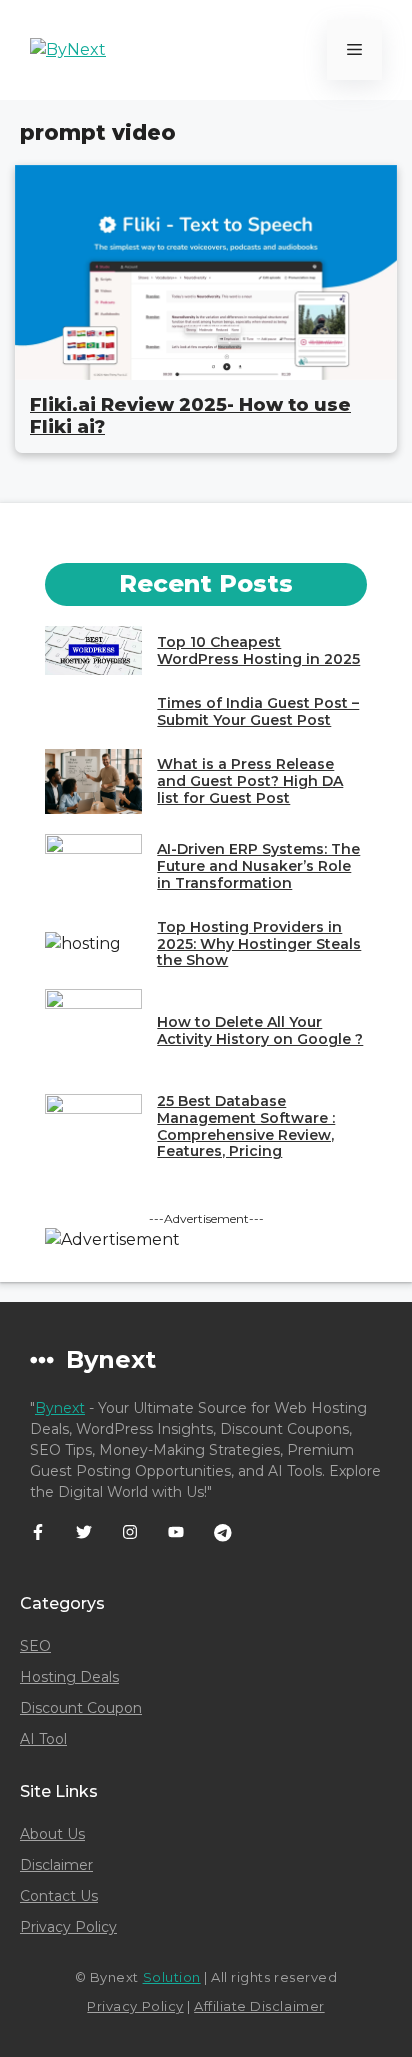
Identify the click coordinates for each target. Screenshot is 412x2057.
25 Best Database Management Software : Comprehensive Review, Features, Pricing (246, 1126)
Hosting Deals (69, 1677)
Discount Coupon (81, 1708)
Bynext (60, 1408)
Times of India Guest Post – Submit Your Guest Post (258, 711)
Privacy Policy (68, 1927)
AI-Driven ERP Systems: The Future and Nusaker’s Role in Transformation (258, 866)
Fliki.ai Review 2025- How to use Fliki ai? (190, 416)
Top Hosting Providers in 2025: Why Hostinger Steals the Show (259, 944)
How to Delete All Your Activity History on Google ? (260, 1030)
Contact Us (59, 1896)
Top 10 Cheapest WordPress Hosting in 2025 (258, 650)
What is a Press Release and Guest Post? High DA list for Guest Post (250, 781)
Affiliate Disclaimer (259, 2006)
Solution (172, 1977)
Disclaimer (56, 1865)
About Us (52, 1834)
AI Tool (43, 1739)
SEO (35, 1646)
